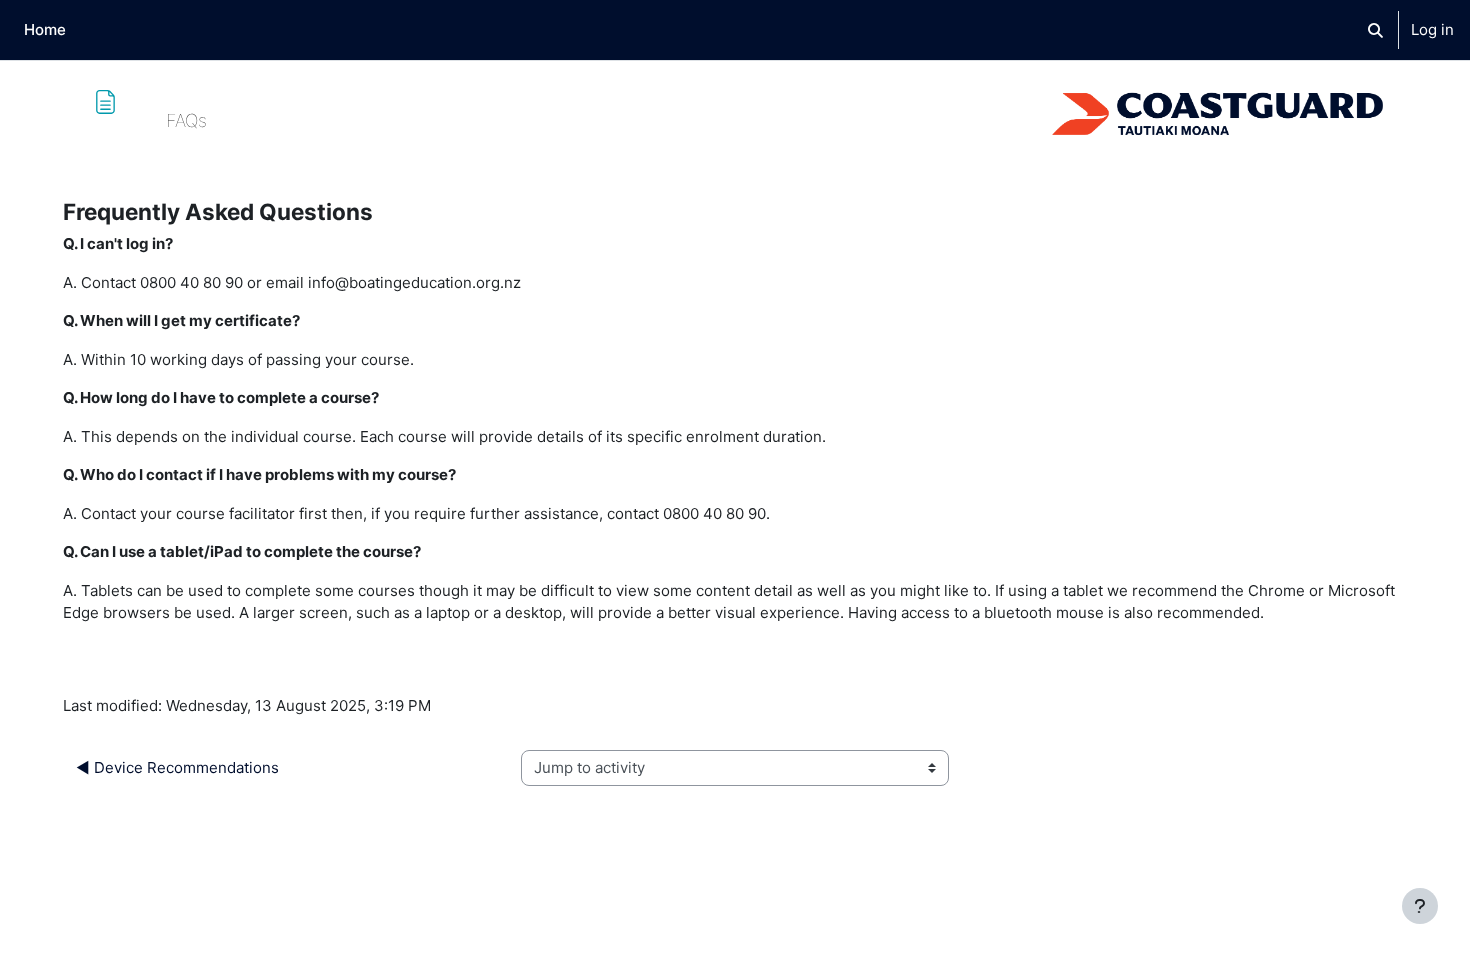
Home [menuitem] (45, 29)
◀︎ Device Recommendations (177, 767)
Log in (1432, 29)
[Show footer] (1420, 906)
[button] (1375, 30)
